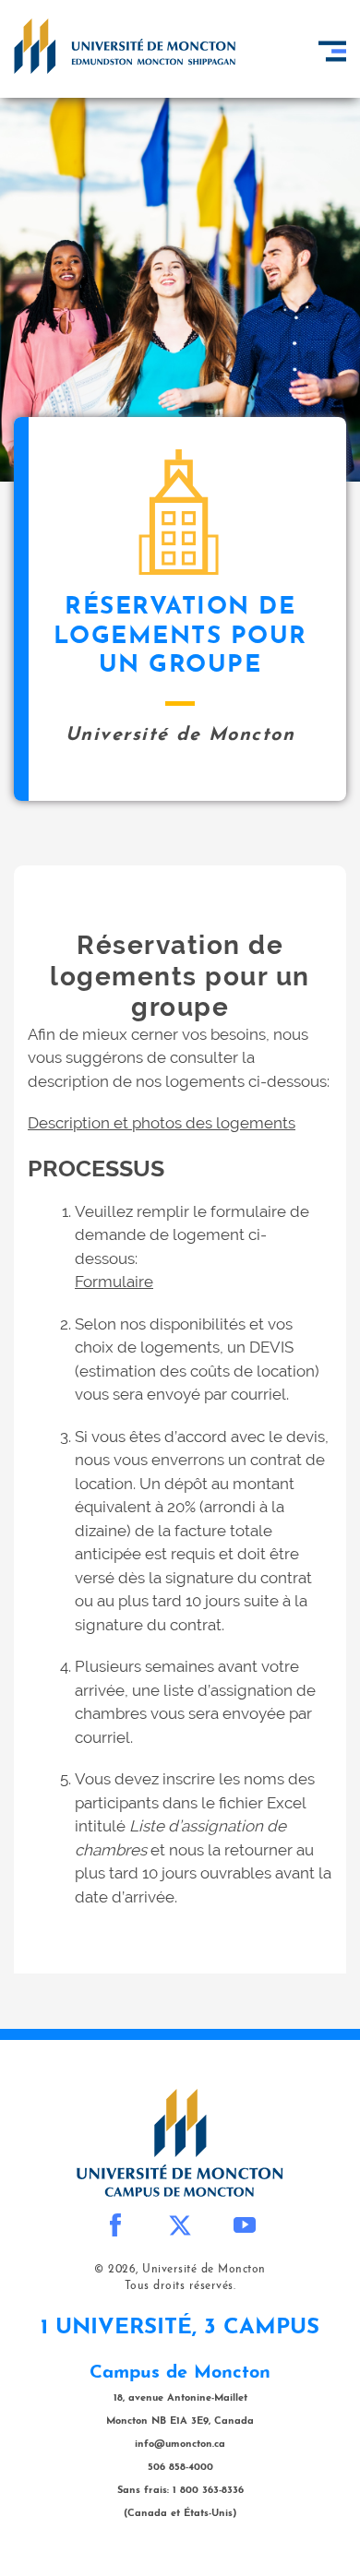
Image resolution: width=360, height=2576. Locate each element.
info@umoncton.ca (180, 2445)
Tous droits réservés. (180, 2286)
